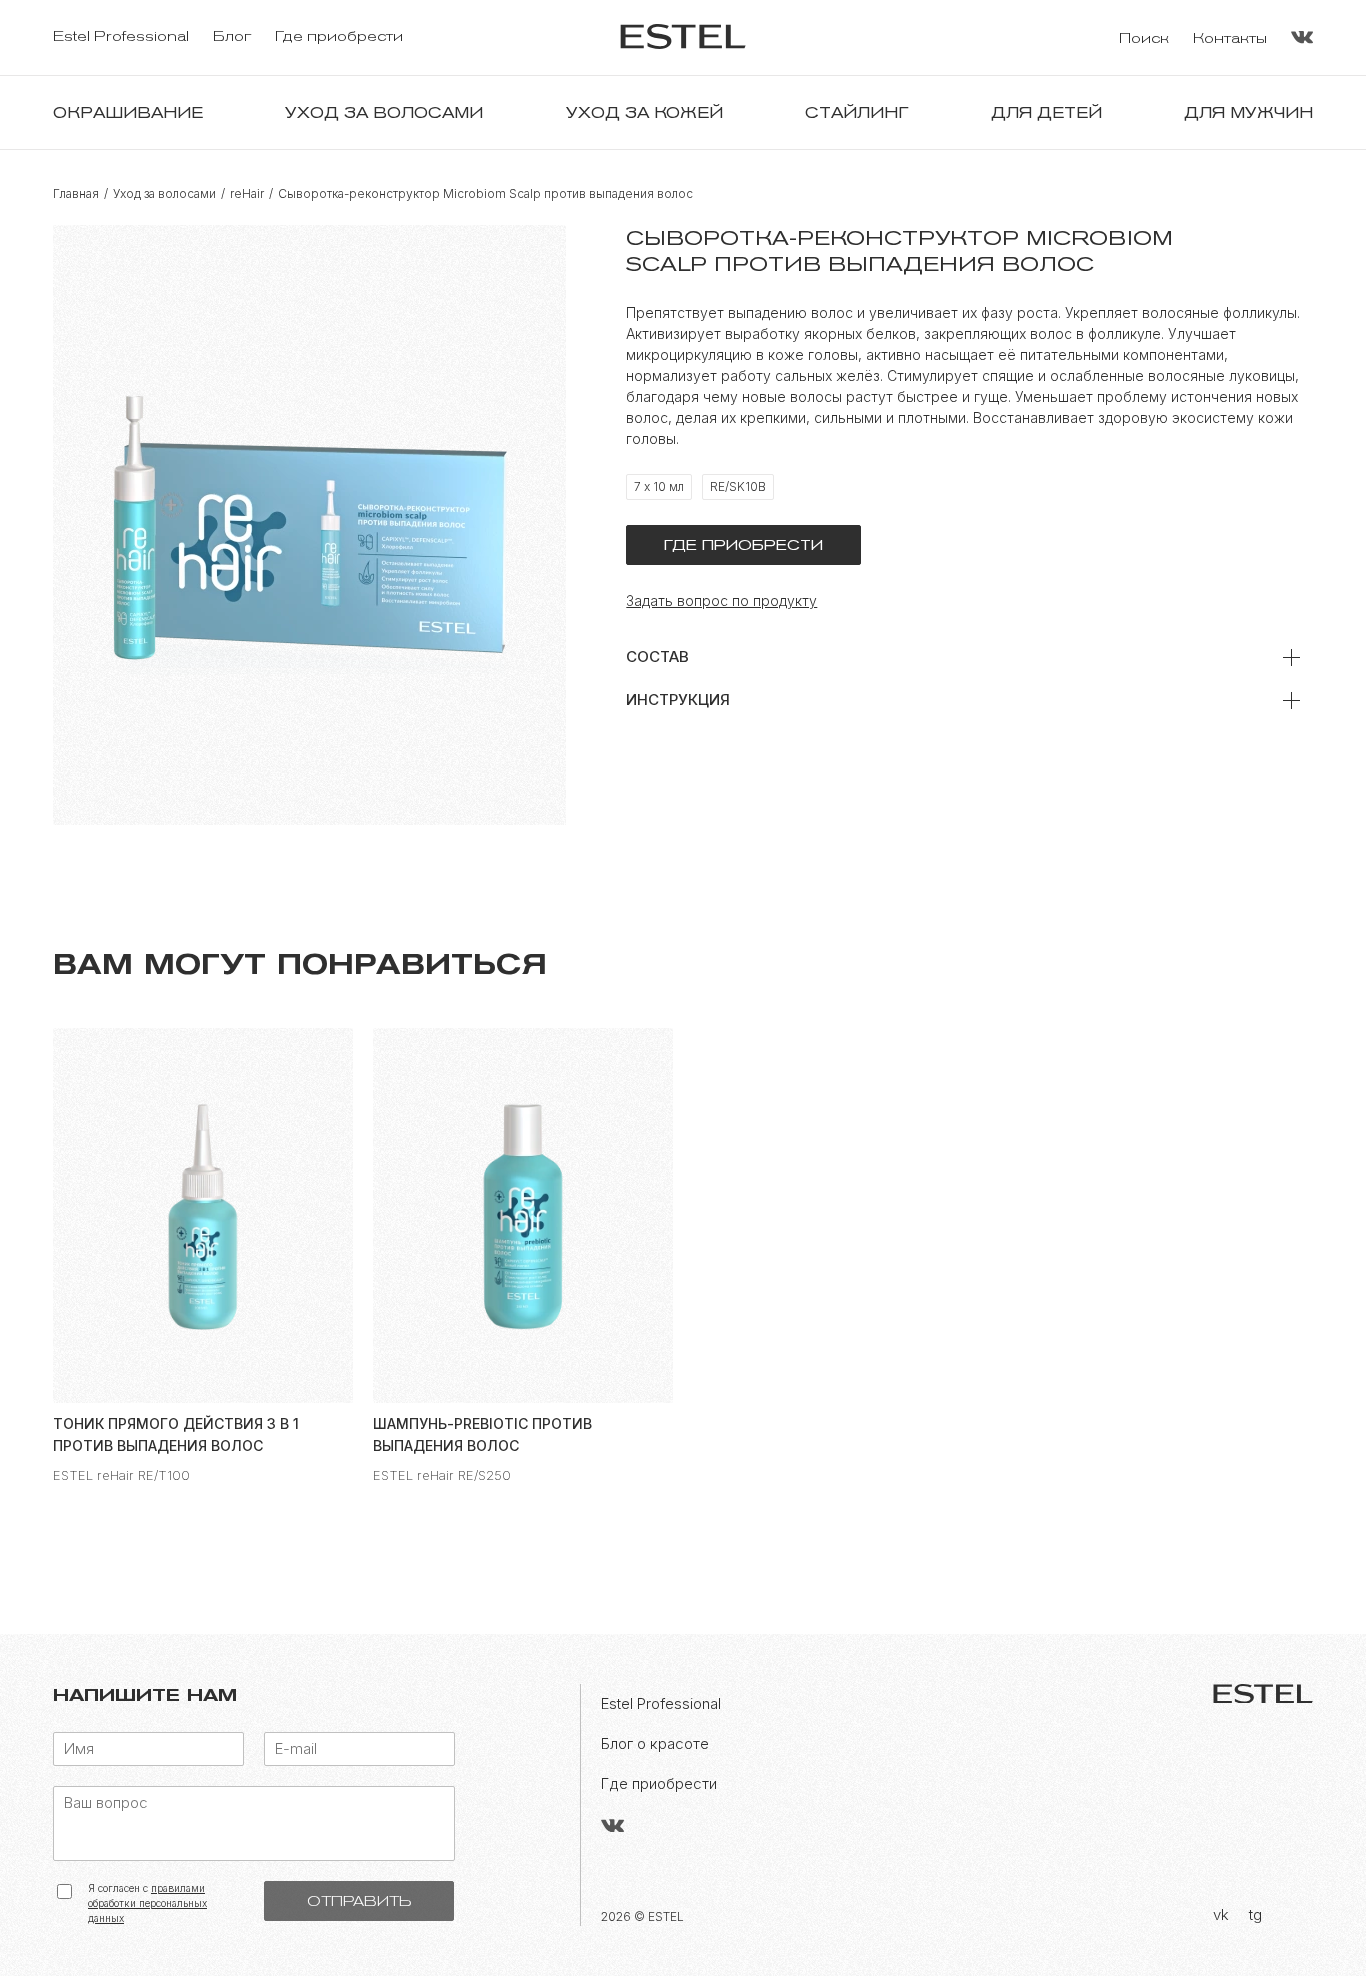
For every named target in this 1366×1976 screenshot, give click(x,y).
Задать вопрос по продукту (721, 600)
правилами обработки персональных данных (147, 1903)
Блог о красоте (655, 1743)
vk (1221, 1914)
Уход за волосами (384, 112)
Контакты (1230, 38)
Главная (76, 194)
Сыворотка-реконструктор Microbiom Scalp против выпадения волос (485, 194)
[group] (203, 1255)
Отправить (359, 1901)
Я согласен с (147, 1903)
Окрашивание (128, 112)
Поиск (1144, 38)
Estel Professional (121, 36)
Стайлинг (856, 112)
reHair (247, 194)
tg (1255, 1914)
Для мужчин (1248, 112)
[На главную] (683, 38)
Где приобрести (339, 36)
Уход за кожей (644, 112)
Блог (232, 36)
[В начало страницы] (1311, 1931)
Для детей (1046, 112)
